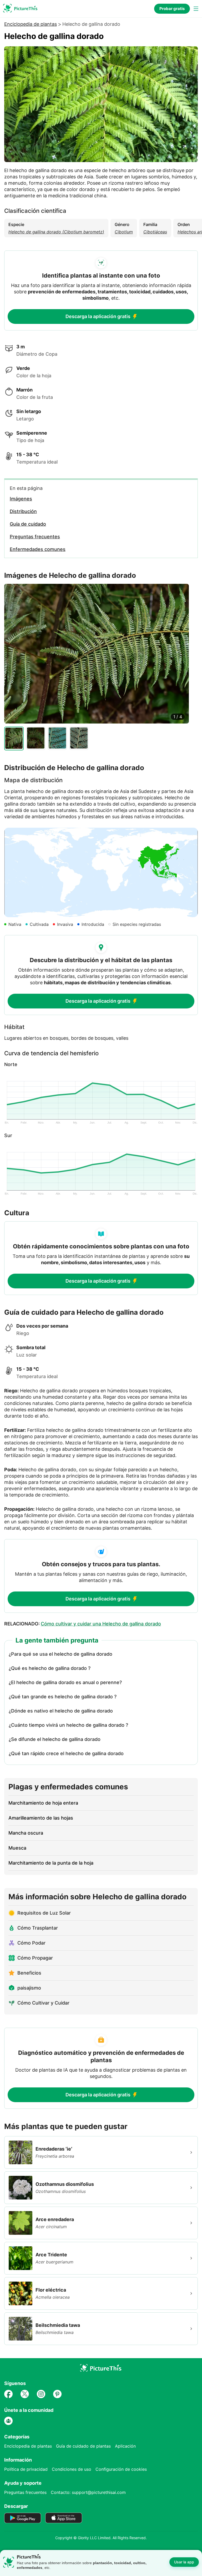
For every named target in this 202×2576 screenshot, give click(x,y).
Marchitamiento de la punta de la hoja (51, 1863)
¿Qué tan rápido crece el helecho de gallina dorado (66, 1753)
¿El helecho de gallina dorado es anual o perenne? (65, 1682)
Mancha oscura (26, 1833)
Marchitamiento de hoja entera (43, 1803)
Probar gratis (172, 9)
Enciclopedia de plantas (31, 24)
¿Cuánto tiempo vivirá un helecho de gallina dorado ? (68, 1725)
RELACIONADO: (83, 1624)
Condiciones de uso (72, 2469)
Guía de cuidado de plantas (83, 2446)
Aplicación (125, 2446)
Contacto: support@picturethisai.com (88, 2492)
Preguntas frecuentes (25, 2492)
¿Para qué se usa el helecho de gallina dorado (60, 1654)
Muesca (17, 1848)
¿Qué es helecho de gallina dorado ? (50, 1668)
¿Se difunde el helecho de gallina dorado (55, 1739)
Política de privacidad (26, 2469)
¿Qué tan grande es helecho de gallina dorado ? (63, 1697)
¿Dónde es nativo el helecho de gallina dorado (61, 1711)
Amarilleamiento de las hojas (41, 1818)
